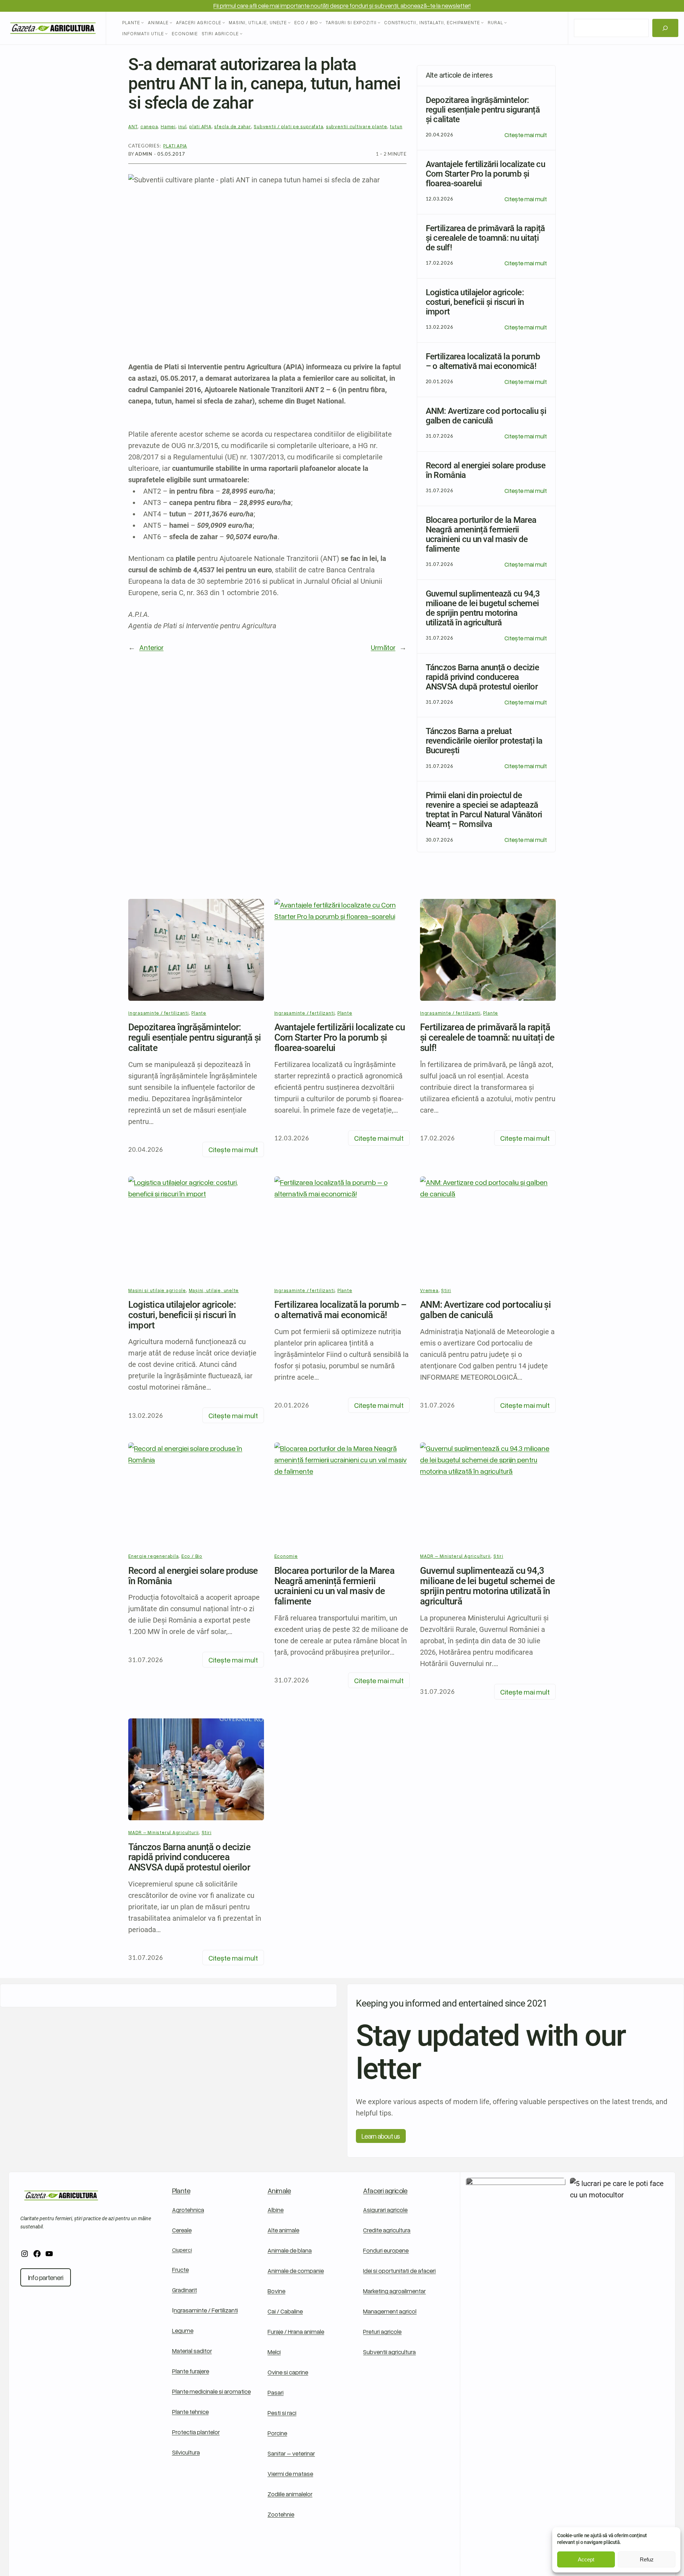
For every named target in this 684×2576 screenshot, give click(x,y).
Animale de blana (290, 2250)
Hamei (168, 126)
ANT (133, 126)
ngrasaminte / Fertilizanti (206, 2310)
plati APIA (200, 126)
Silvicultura (186, 2452)
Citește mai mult (526, 135)
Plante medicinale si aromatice (211, 2391)
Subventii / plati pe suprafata (288, 126)
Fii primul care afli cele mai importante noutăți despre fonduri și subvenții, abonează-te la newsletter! (342, 6)
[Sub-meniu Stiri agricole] (241, 34)
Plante (199, 1013)
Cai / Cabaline (285, 2311)
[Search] (665, 28)
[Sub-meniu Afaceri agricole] (224, 22)
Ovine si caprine (288, 2372)
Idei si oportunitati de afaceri (399, 2271)
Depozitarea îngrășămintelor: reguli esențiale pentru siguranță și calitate (195, 1037)
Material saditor (192, 2351)
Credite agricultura (387, 2230)
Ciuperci (182, 2250)
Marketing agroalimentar (394, 2291)
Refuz (647, 2559)
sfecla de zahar (233, 126)
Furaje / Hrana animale (296, 2332)
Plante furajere (191, 2371)
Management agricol (390, 2311)
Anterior (151, 647)
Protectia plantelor (196, 2432)
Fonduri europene (386, 2250)
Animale (279, 2190)
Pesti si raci (282, 2413)
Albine (276, 2210)
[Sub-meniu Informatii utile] (166, 34)
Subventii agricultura (389, 2352)
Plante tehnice (190, 2412)
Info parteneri (46, 2277)
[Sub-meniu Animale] (171, 22)
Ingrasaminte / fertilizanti (159, 1013)
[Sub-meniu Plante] (142, 22)
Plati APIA (175, 146)
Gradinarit (185, 2290)
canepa (149, 126)
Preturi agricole (382, 2332)
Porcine (277, 2433)
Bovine (276, 2291)
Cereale (182, 2230)
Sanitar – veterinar (291, 2453)
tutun (396, 126)
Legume (183, 2330)
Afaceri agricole (385, 2190)
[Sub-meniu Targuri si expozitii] (379, 22)
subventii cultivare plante (357, 126)
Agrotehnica (188, 2210)
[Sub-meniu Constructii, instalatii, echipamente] (482, 22)
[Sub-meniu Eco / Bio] (321, 22)
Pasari (276, 2392)
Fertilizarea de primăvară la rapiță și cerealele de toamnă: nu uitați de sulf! (487, 1037)
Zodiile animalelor (290, 2494)
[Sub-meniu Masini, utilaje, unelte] (289, 22)
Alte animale (283, 2230)
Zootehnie (281, 2514)
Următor (383, 647)
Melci (274, 2352)
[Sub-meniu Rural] (506, 22)
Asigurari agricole (385, 2210)
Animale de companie (296, 2271)
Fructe (180, 2270)
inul (182, 126)
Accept (586, 2559)
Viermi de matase (290, 2474)
